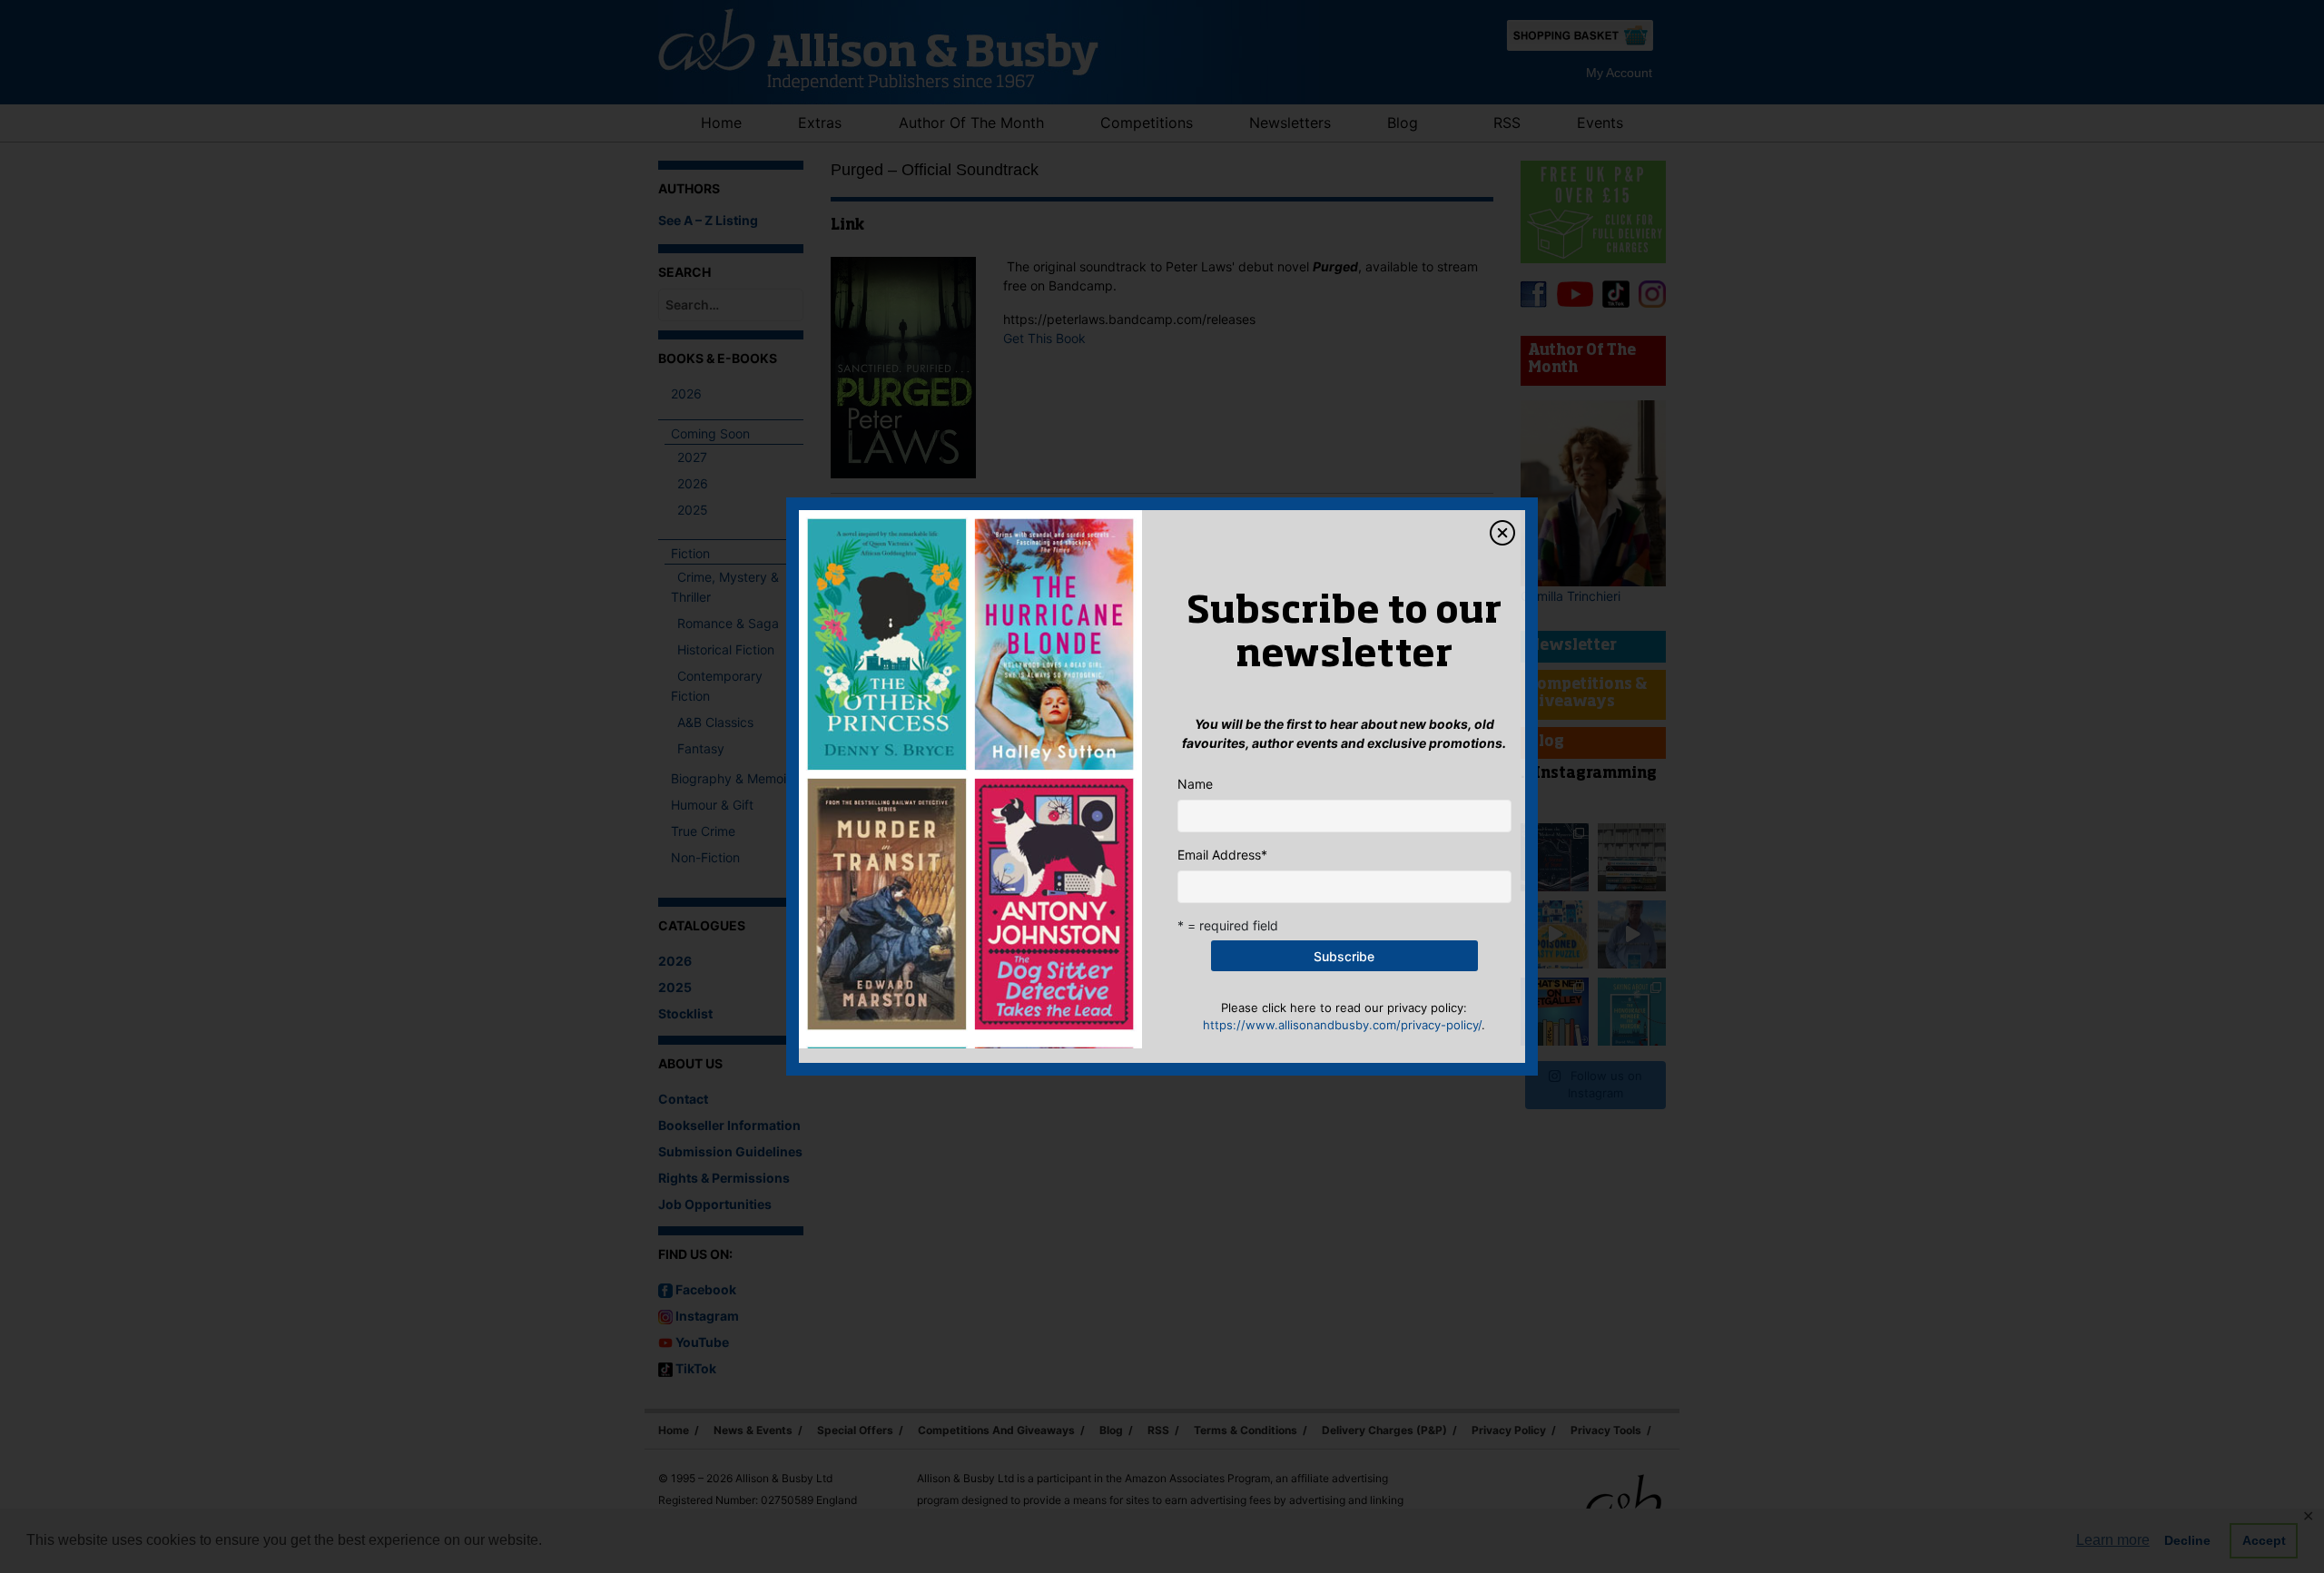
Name (1195, 784)
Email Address (1222, 855)
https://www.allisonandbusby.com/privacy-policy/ (1342, 1025)
